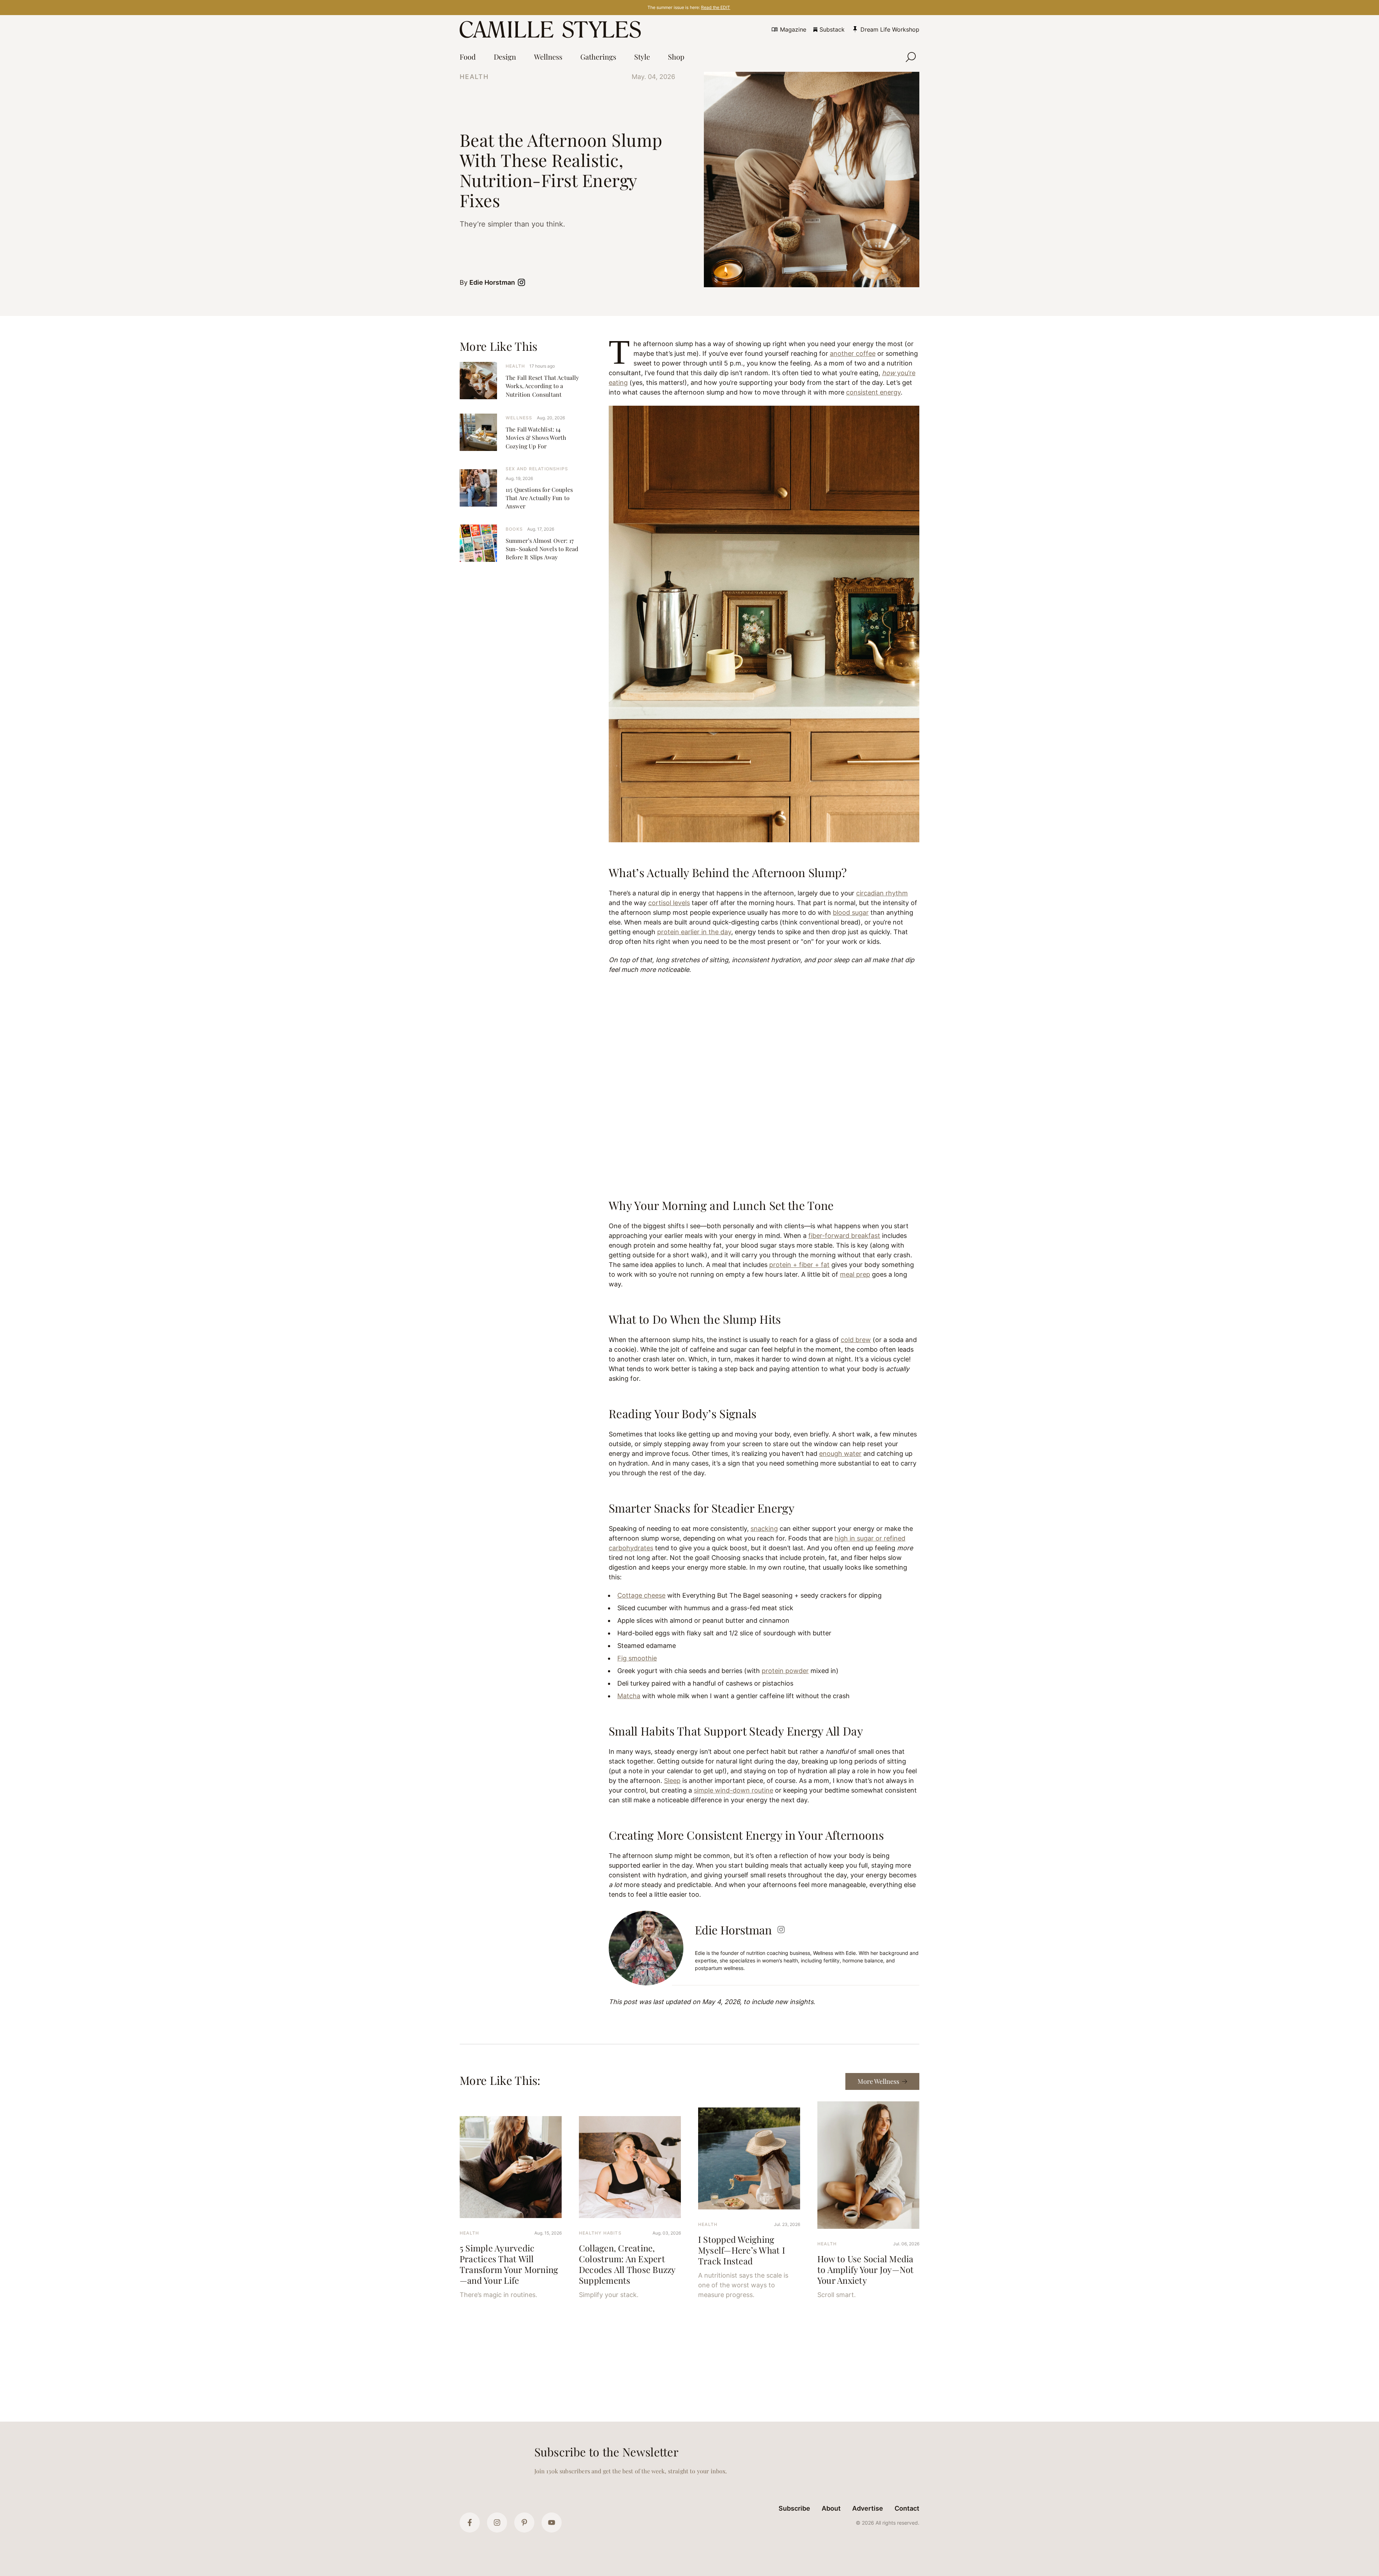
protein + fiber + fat (799, 1265)
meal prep (855, 1274)
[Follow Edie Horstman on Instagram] (523, 282)
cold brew (856, 1340)
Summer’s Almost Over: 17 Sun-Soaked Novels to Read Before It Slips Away (542, 549)
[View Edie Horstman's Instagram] (781, 1930)
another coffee (853, 353)
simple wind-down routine (733, 1790)
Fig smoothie (637, 1658)
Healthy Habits (600, 2233)
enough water (840, 1454)
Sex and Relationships (537, 469)
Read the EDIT (716, 7)
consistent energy (873, 392)
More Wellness (878, 2081)
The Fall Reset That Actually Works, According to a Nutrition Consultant (542, 386)
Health (474, 77)
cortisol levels (669, 903)
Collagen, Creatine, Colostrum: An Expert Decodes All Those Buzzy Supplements (627, 2264)
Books (514, 529)
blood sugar (851, 912)
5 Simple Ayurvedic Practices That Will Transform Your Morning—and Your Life (509, 2264)
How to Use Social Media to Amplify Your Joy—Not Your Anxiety (866, 2269)
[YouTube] (552, 2523)
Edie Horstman (492, 282)
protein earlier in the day (694, 932)
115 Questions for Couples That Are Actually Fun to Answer (539, 498)
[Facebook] (470, 2523)
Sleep (672, 1781)
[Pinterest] (524, 2523)
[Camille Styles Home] (552, 29)
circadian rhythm (882, 893)
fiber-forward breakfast (844, 1236)
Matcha (629, 1696)
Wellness (519, 418)
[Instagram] (497, 2523)
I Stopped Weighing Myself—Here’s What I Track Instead (742, 2250)
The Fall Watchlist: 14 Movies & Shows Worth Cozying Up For (536, 437)
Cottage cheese (641, 1595)
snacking (764, 1529)
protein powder (785, 1671)
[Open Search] (911, 57)
